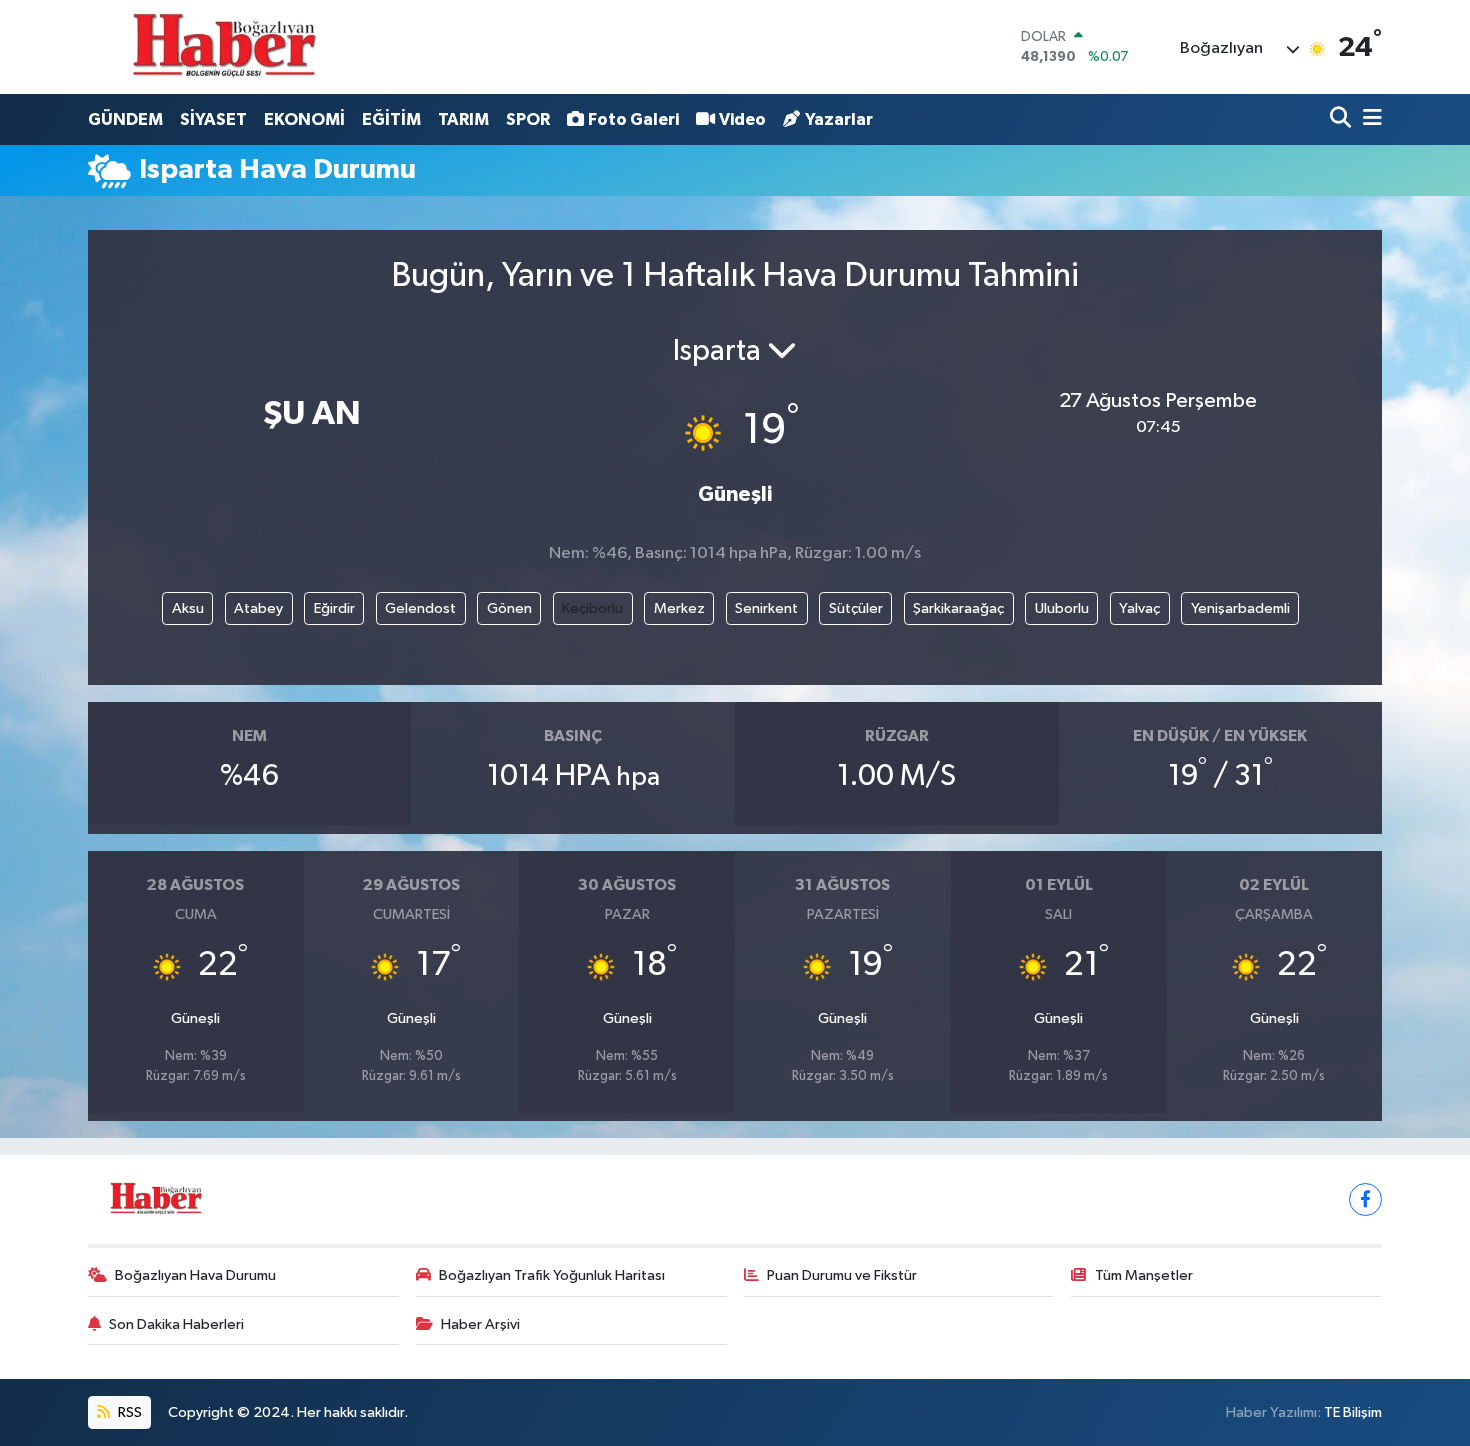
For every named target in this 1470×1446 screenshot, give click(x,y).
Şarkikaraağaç (958, 608)
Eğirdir (334, 608)
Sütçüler (856, 608)
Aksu (188, 608)
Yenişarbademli (1240, 608)
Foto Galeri (633, 119)
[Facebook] (1365, 1199)
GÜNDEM (125, 119)
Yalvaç (1139, 608)
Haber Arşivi (480, 1324)
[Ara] (1342, 119)
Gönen (509, 608)
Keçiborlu (592, 608)
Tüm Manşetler (1144, 1275)
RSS (128, 1412)
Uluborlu (1062, 608)
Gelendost (420, 608)
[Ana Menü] (1369, 119)
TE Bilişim (1353, 1412)
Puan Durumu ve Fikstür (842, 1275)
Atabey (258, 608)
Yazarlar (839, 119)
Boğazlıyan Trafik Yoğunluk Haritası (552, 1275)
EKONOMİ (304, 119)
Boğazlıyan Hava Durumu (195, 1275)
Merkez (679, 608)
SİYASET (213, 119)
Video (742, 119)
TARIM (463, 119)
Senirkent (766, 608)
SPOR (528, 119)
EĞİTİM (391, 119)
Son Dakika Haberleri (176, 1324)
